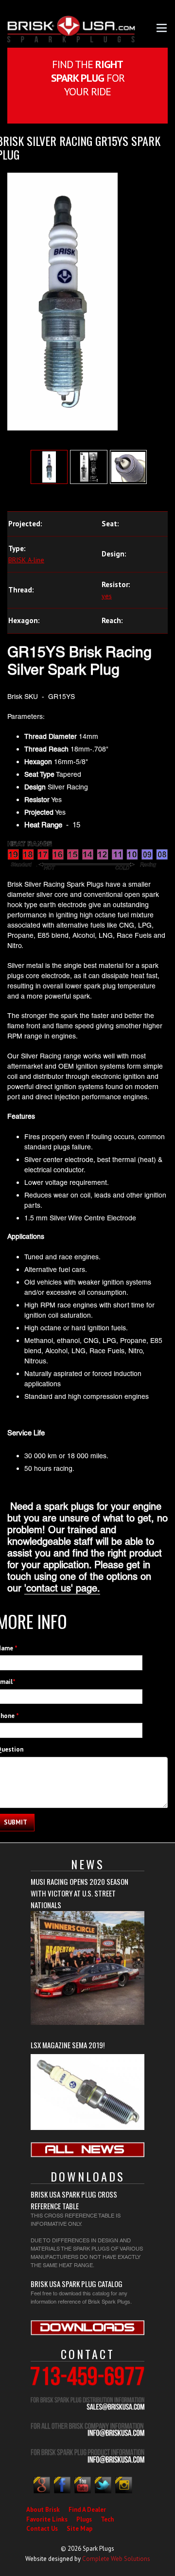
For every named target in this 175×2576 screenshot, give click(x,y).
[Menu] (162, 27)
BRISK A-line (26, 560)
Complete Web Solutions (116, 2559)
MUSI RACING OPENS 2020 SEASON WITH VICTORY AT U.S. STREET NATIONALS (79, 1893)
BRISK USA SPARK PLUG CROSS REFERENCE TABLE (74, 2200)
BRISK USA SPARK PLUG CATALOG (77, 2284)
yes (107, 596)
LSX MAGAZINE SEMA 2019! (68, 2045)
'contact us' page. (62, 1588)
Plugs (84, 2519)
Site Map (79, 2529)
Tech (107, 2519)
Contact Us (42, 2529)
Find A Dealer (87, 2510)
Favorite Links (47, 2519)
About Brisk (43, 2510)
